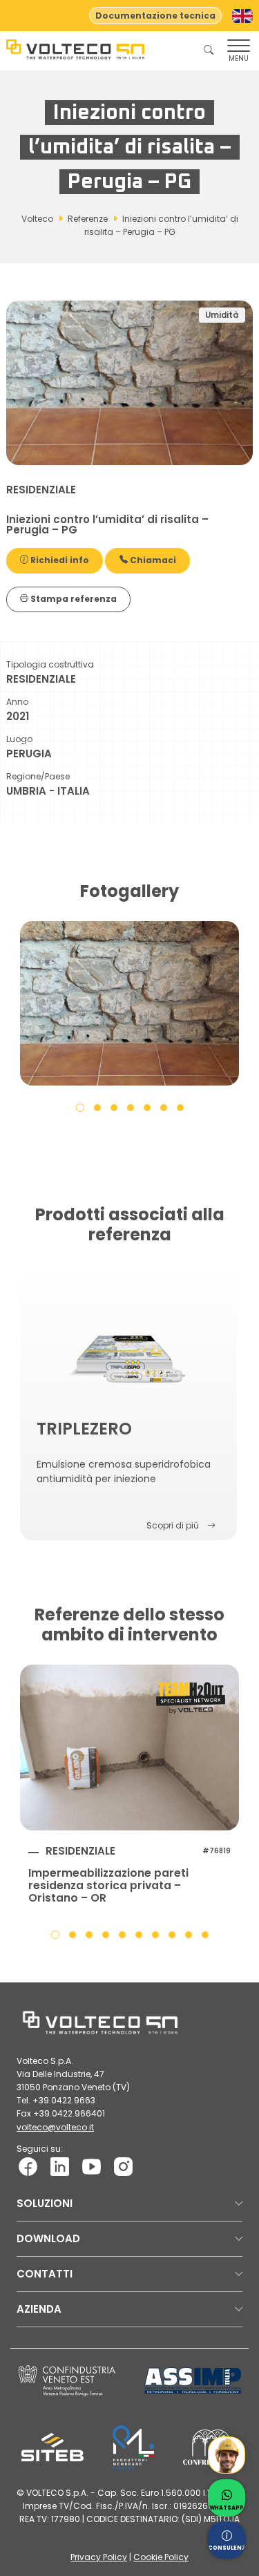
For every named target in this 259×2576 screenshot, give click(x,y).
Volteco (37, 219)
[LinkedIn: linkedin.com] (60, 2166)
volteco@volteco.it (55, 2127)
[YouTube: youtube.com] (92, 2166)
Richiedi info (59, 560)
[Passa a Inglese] (242, 16)
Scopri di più (173, 1525)
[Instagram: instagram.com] (123, 2166)
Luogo (19, 739)
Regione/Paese (38, 776)
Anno (17, 702)
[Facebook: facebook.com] (28, 2166)
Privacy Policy (99, 2557)
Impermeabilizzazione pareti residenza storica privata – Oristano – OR (108, 1886)
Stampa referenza (73, 599)
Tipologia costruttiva (50, 664)
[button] (80, 1107)
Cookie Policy (161, 2557)
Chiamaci (152, 560)
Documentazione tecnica (155, 16)
